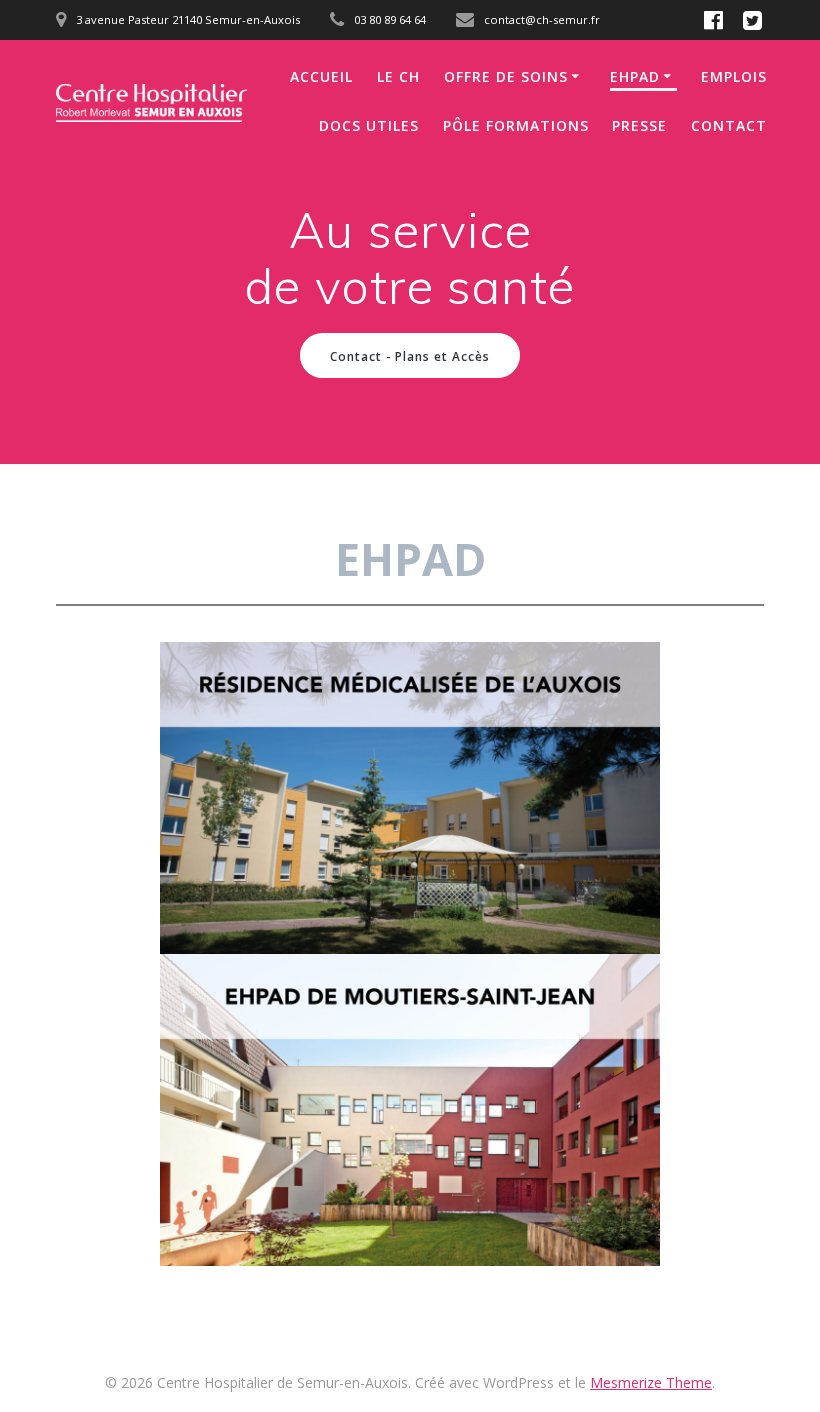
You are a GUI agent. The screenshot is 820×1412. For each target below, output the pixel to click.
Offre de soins (506, 76)
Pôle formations (516, 125)
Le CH (398, 76)
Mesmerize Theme (651, 1382)
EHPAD (635, 76)
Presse (639, 125)
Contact (729, 125)
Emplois (734, 76)
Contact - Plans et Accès (410, 356)
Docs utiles (369, 125)
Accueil (321, 76)
